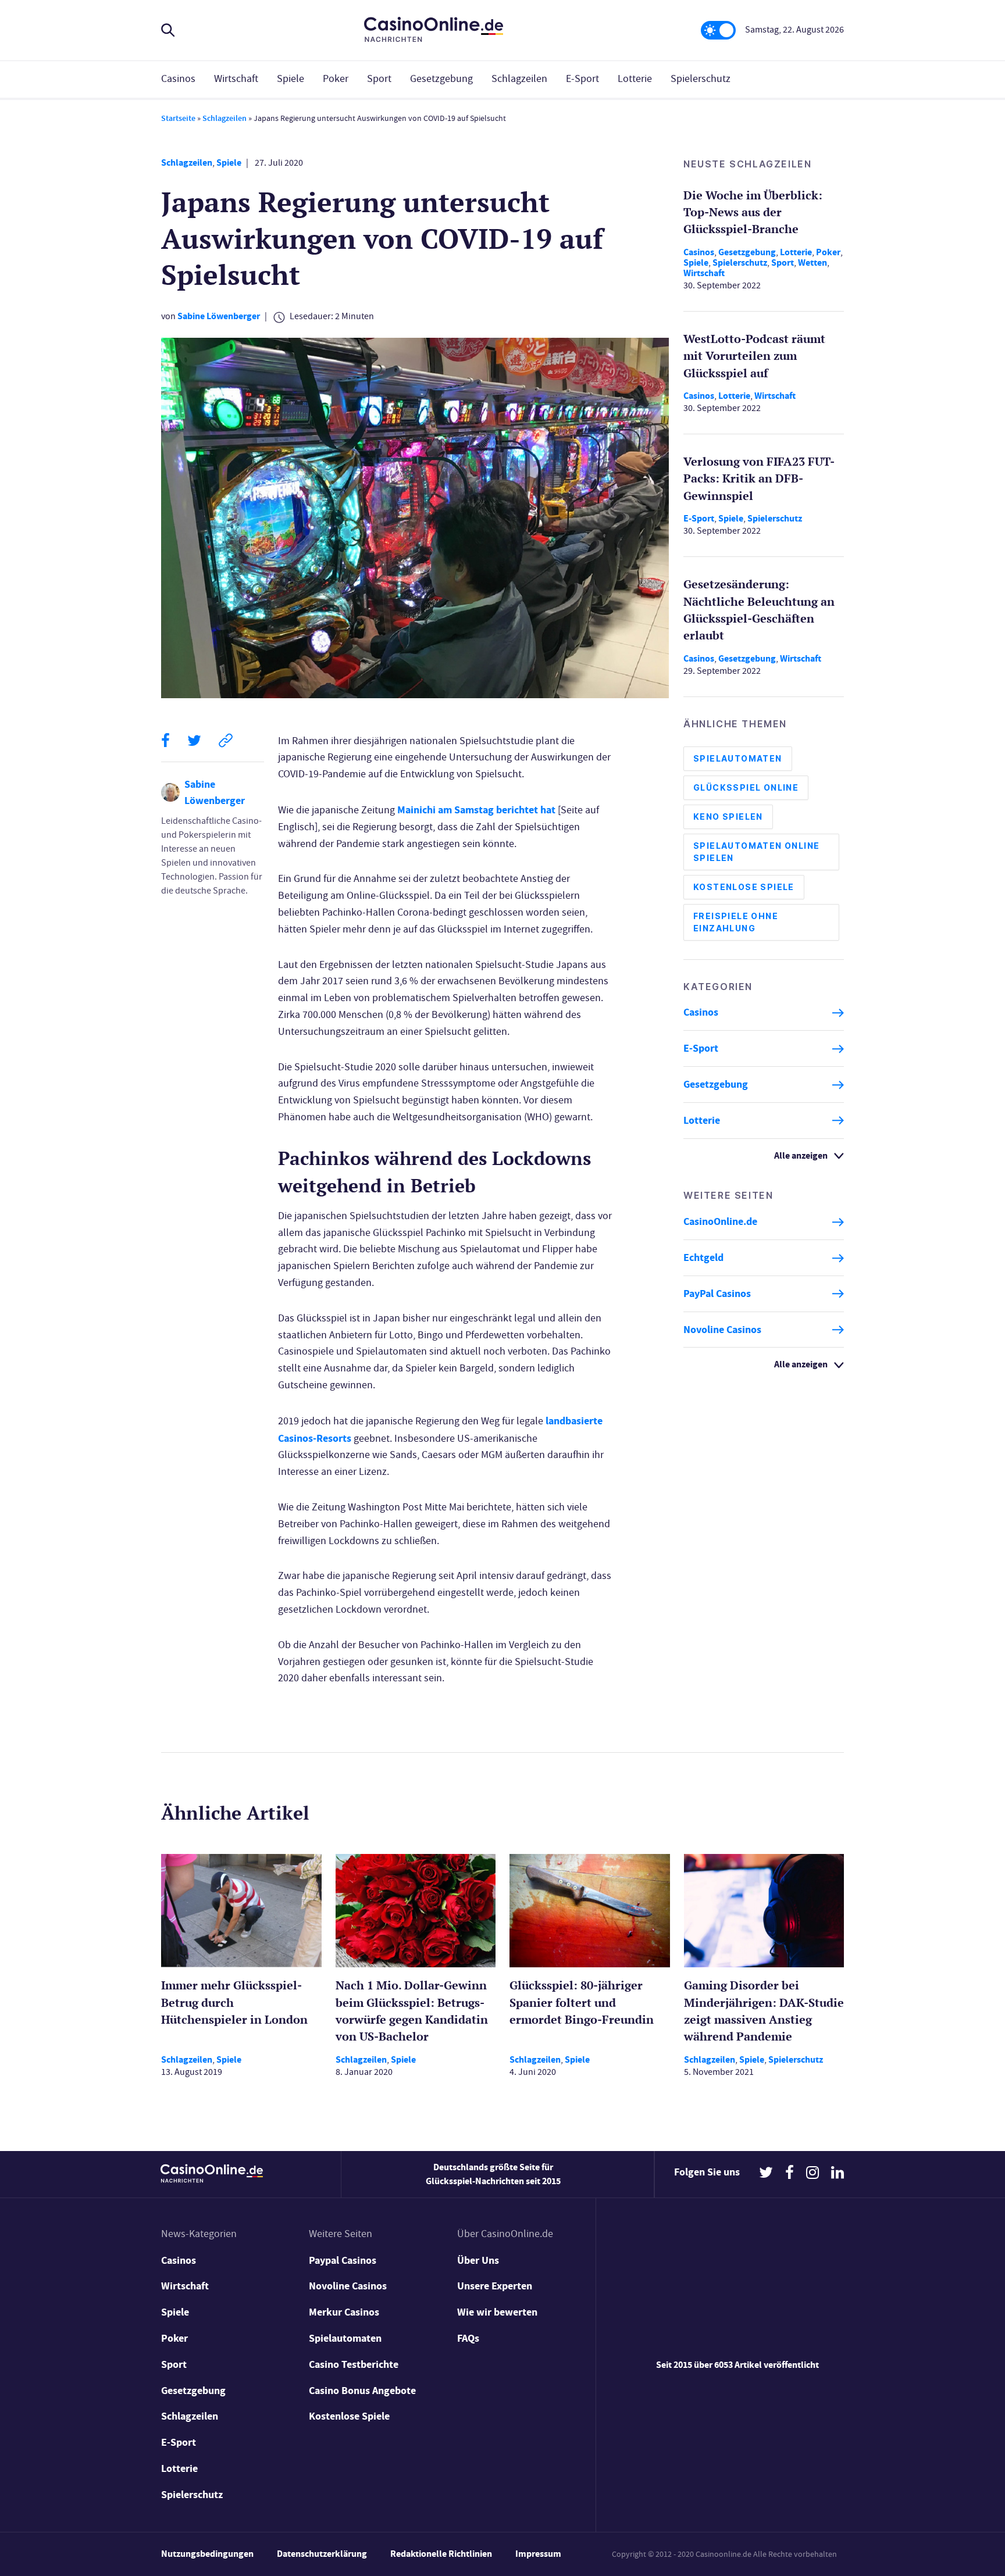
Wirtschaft (236, 79)
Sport (379, 79)
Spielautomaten (738, 759)
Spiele (291, 79)
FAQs (468, 2338)
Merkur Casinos (344, 2312)
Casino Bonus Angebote (362, 2391)
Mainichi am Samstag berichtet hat (476, 810)
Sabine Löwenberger (219, 316)
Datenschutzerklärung (322, 2554)
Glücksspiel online (746, 788)
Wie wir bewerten (497, 2312)
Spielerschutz (701, 79)
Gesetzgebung (441, 79)
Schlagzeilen (519, 79)
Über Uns (478, 2260)
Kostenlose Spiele (744, 887)
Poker (336, 79)
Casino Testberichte (354, 2364)
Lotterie (635, 79)
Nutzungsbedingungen (207, 2554)
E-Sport (582, 79)
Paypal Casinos (343, 2260)
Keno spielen (728, 817)
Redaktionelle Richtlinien (441, 2554)
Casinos (178, 79)
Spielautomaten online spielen (756, 852)
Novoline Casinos (722, 1330)
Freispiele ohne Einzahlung (736, 923)
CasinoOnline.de (720, 1222)
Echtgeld (703, 1258)
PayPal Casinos (717, 1294)
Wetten (812, 262)
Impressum (538, 2554)
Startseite (178, 118)
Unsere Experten (495, 2286)
